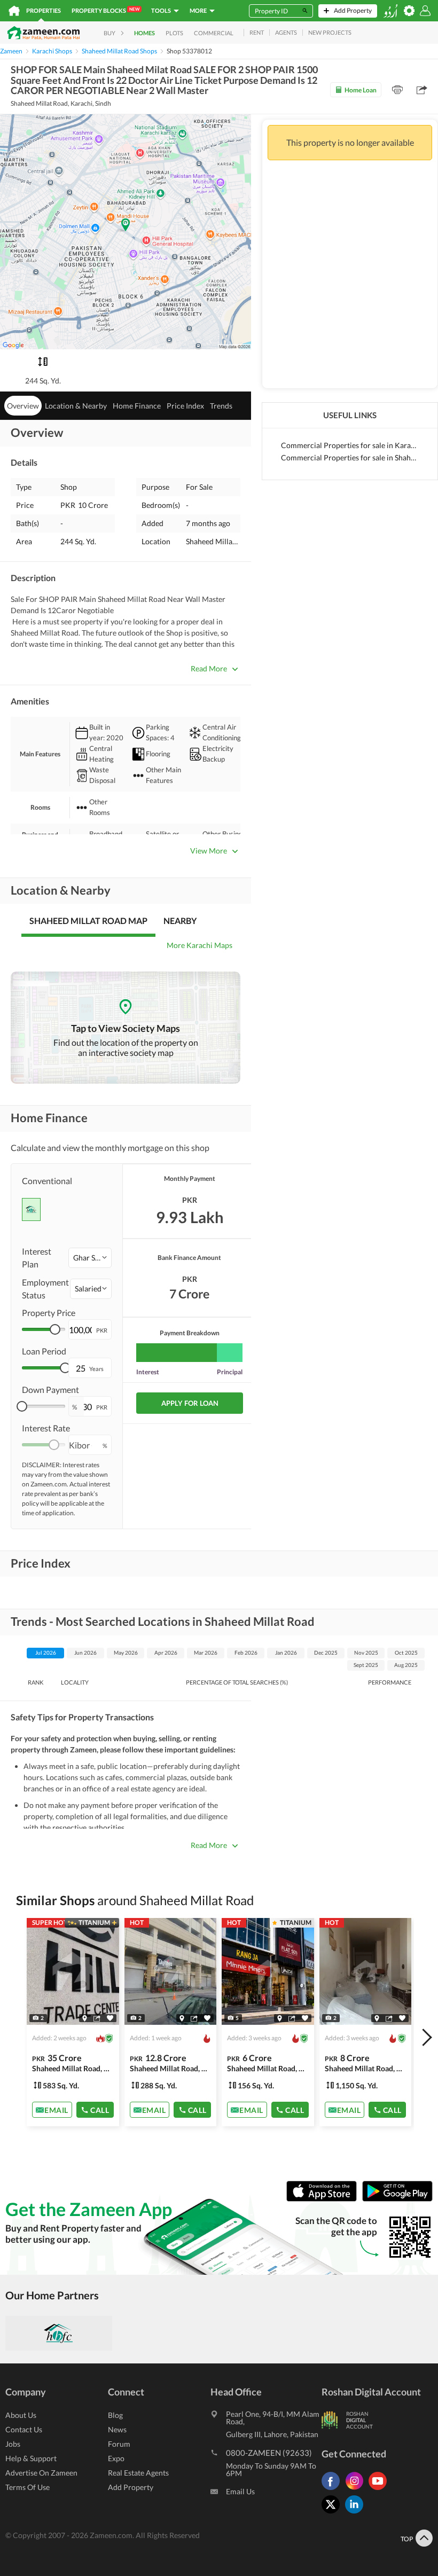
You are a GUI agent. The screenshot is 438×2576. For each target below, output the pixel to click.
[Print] (397, 90)
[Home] (14, 11)
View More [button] (209, 851)
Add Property (131, 2487)
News (117, 2429)
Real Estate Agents (138, 2473)
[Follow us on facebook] (333, 2490)
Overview (23, 406)
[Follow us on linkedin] (357, 2513)
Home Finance (137, 406)
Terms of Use (28, 2487)
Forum (119, 2444)
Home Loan (361, 90)
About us (21, 2415)
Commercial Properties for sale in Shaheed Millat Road (350, 457)
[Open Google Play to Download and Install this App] (397, 2199)
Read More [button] (209, 668)
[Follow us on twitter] (333, 2513)
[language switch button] (390, 11)
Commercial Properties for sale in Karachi (350, 445)
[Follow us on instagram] (357, 2490)
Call (100, 2109)
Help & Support (31, 2458)
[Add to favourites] (110, 2018)
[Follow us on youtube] (380, 2490)
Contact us (24, 2429)
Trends (221, 406)
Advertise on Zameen (41, 2473)
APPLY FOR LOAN (190, 1403)
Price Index (185, 406)
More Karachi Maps (200, 945)
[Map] (85, 2018)
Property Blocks (105, 10)
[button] (90, 1258)
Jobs (13, 2444)
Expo (116, 2458)
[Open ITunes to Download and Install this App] (324, 2199)
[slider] (55, 1329)
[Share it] (97, 2018)
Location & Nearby (76, 406)
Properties (44, 10)
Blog (115, 2415)
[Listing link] (73, 2022)
